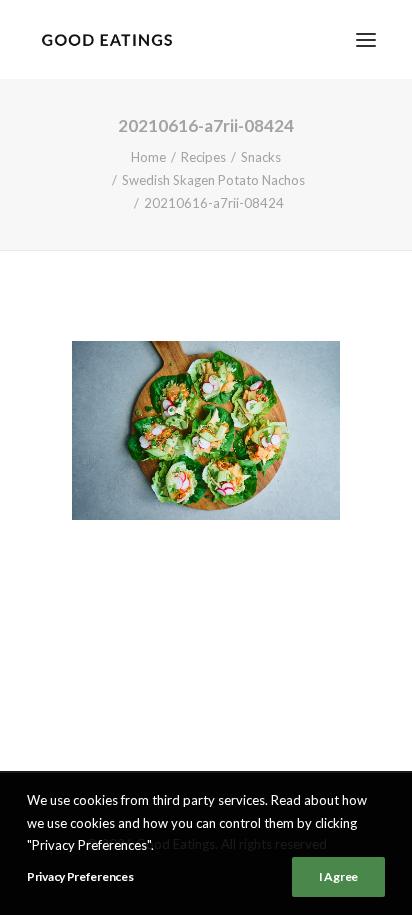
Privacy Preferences (80, 876)
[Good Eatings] (106, 39)
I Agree (338, 876)
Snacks (261, 157)
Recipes (203, 157)
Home (148, 157)
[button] (366, 39)
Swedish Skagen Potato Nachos (213, 180)
